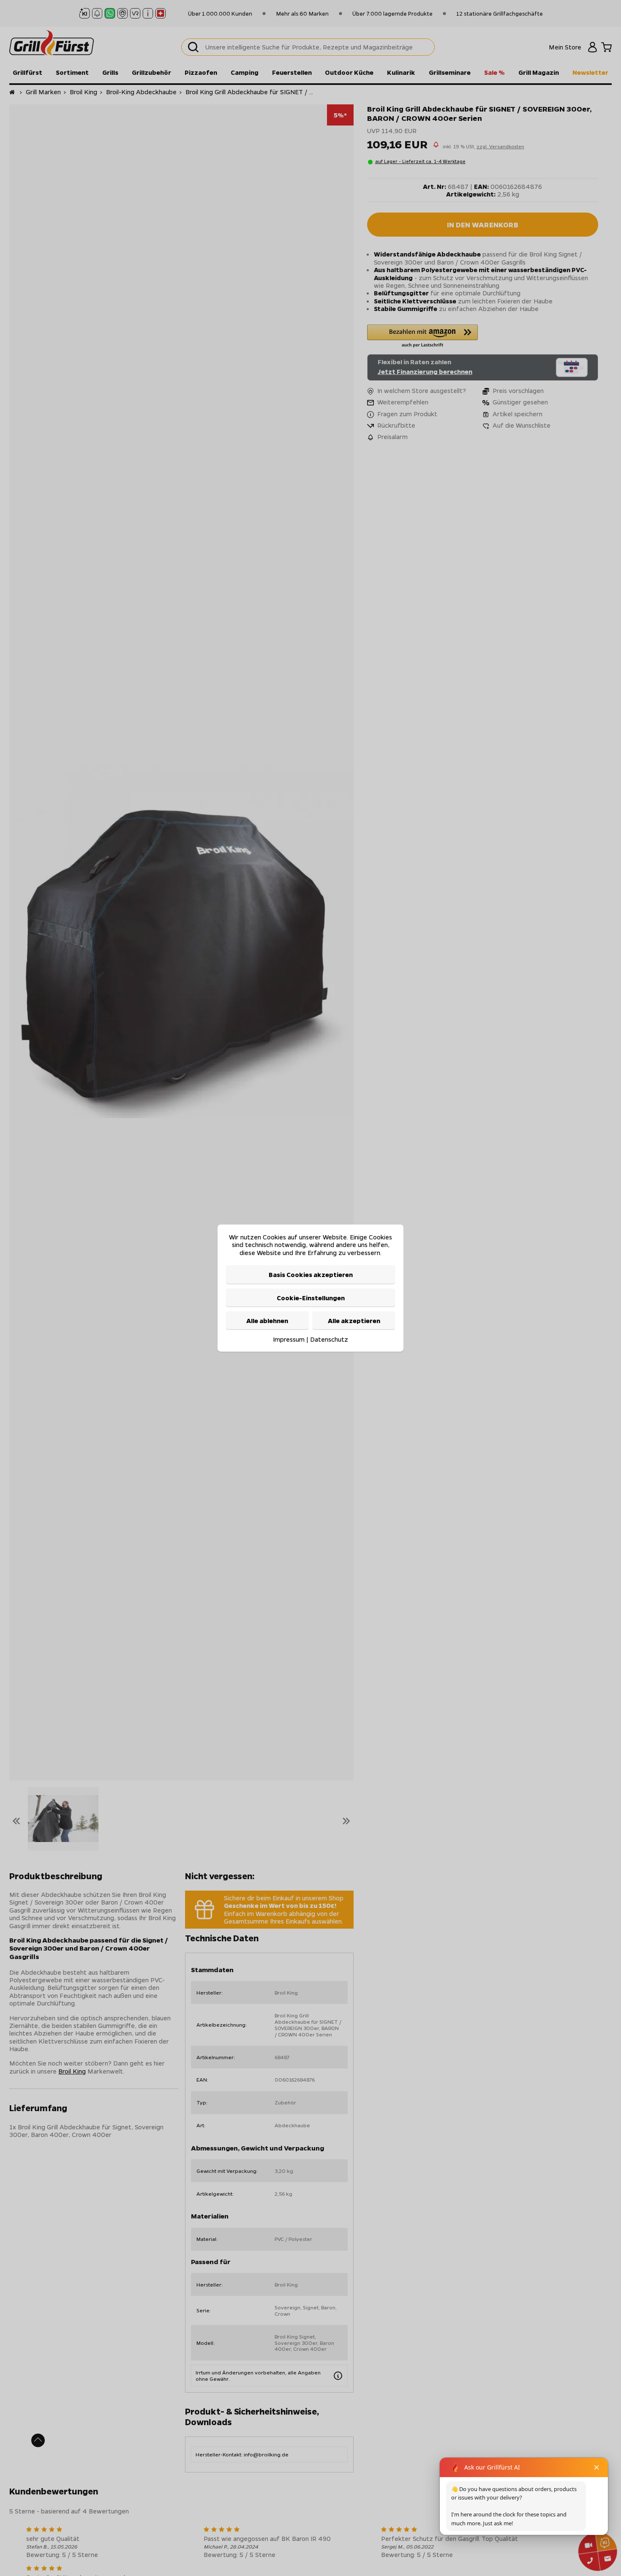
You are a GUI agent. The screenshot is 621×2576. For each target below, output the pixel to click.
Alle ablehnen (267, 1321)
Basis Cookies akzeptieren (311, 1274)
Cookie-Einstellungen (311, 1297)
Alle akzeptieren (354, 1321)
